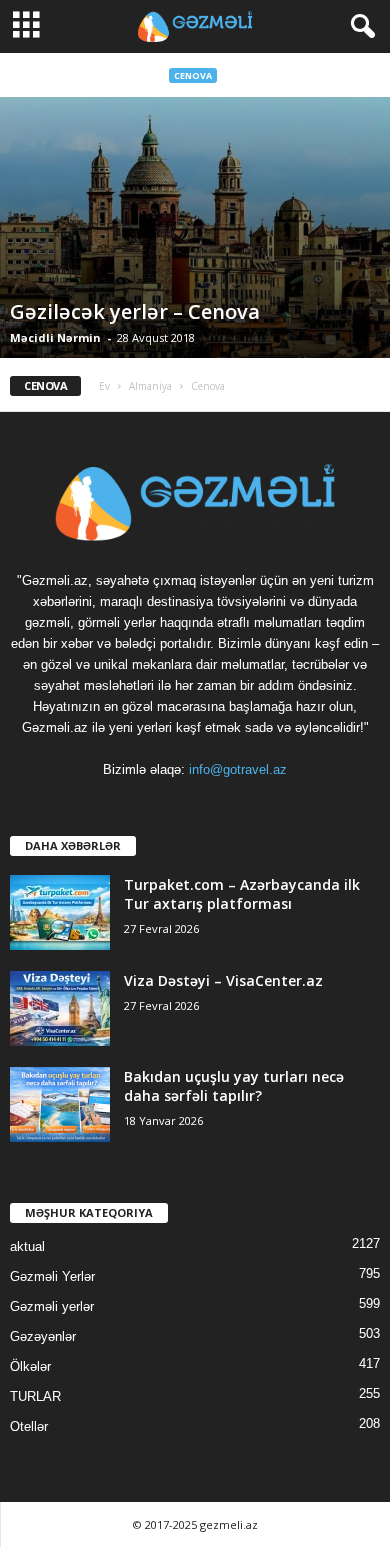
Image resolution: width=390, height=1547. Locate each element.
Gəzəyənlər (43, 1336)
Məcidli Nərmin (55, 337)
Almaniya (150, 386)
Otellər (29, 1426)
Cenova (193, 75)
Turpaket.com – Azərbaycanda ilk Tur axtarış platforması (242, 894)
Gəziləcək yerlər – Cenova (135, 311)
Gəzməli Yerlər (52, 1276)
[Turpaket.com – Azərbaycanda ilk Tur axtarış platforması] (60, 912)
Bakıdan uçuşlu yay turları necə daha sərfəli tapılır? (234, 1086)
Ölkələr (30, 1366)
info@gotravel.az (238, 769)
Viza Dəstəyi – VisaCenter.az (223, 980)
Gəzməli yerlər (52, 1306)
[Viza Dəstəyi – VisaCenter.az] (60, 1008)
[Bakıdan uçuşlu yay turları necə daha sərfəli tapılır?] (60, 1104)
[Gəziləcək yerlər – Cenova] (195, 227)
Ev (104, 386)
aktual (27, 1246)
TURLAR (35, 1396)
